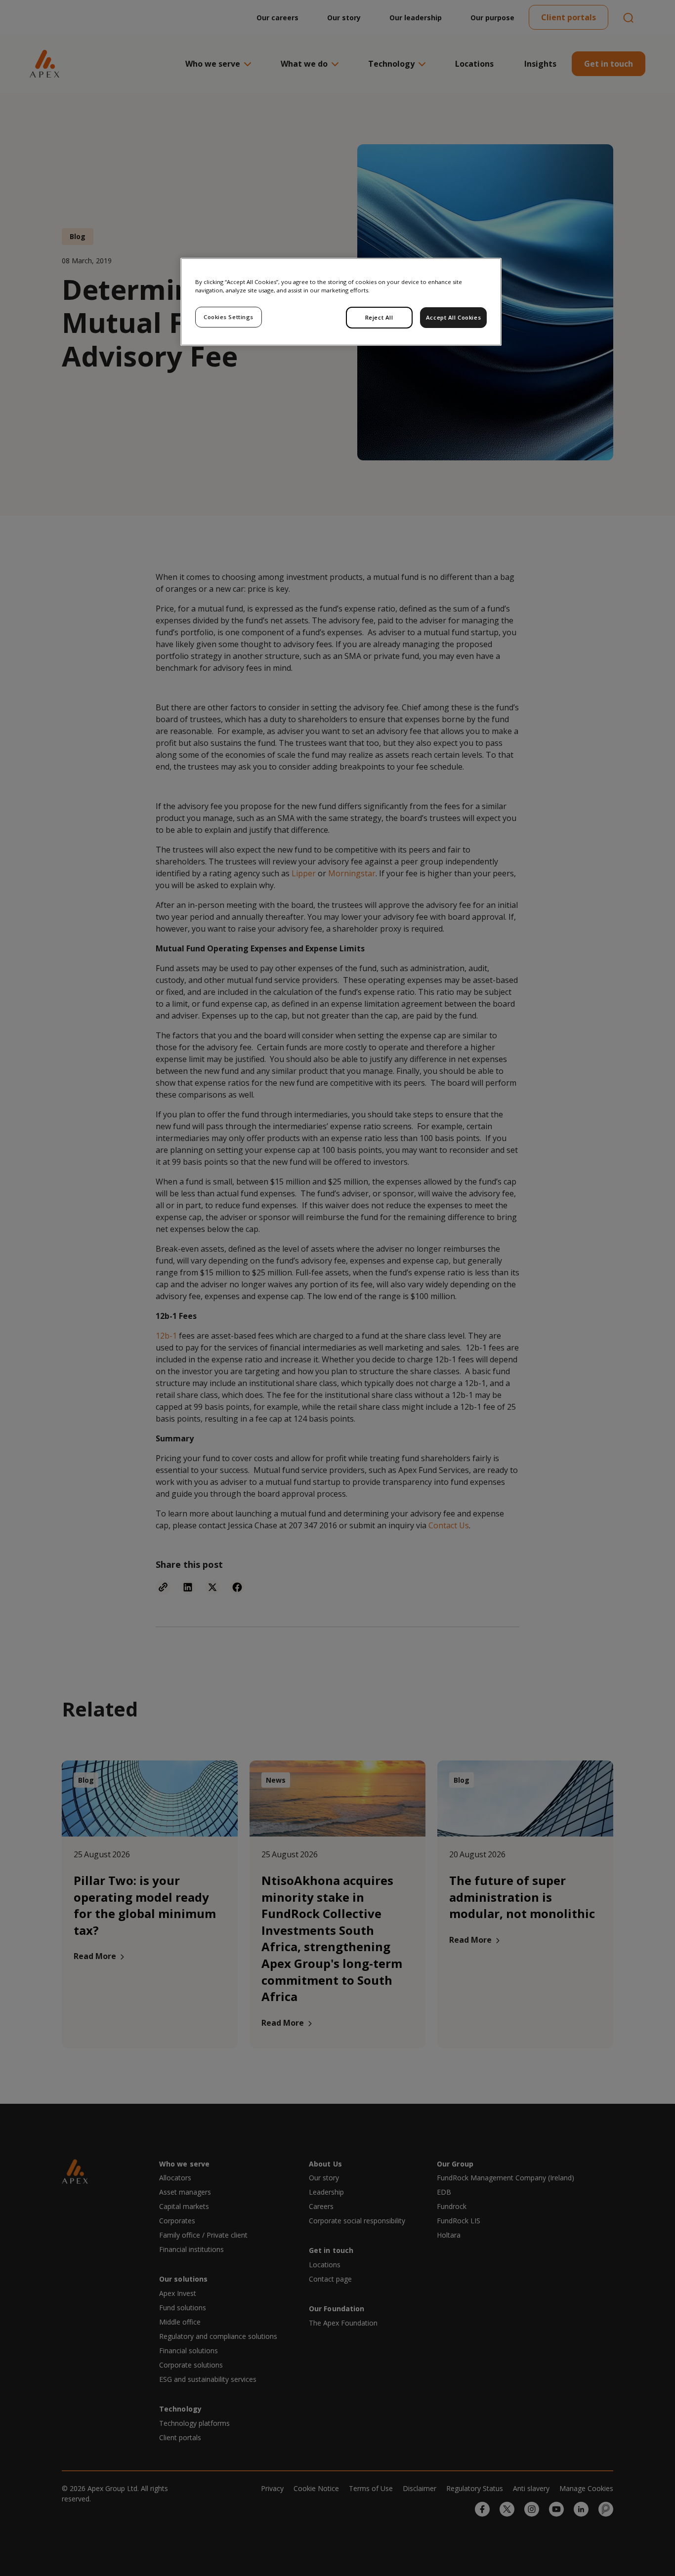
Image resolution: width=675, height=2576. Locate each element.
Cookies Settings (229, 317)
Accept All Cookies (453, 317)
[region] (341, 302)
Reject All (379, 317)
